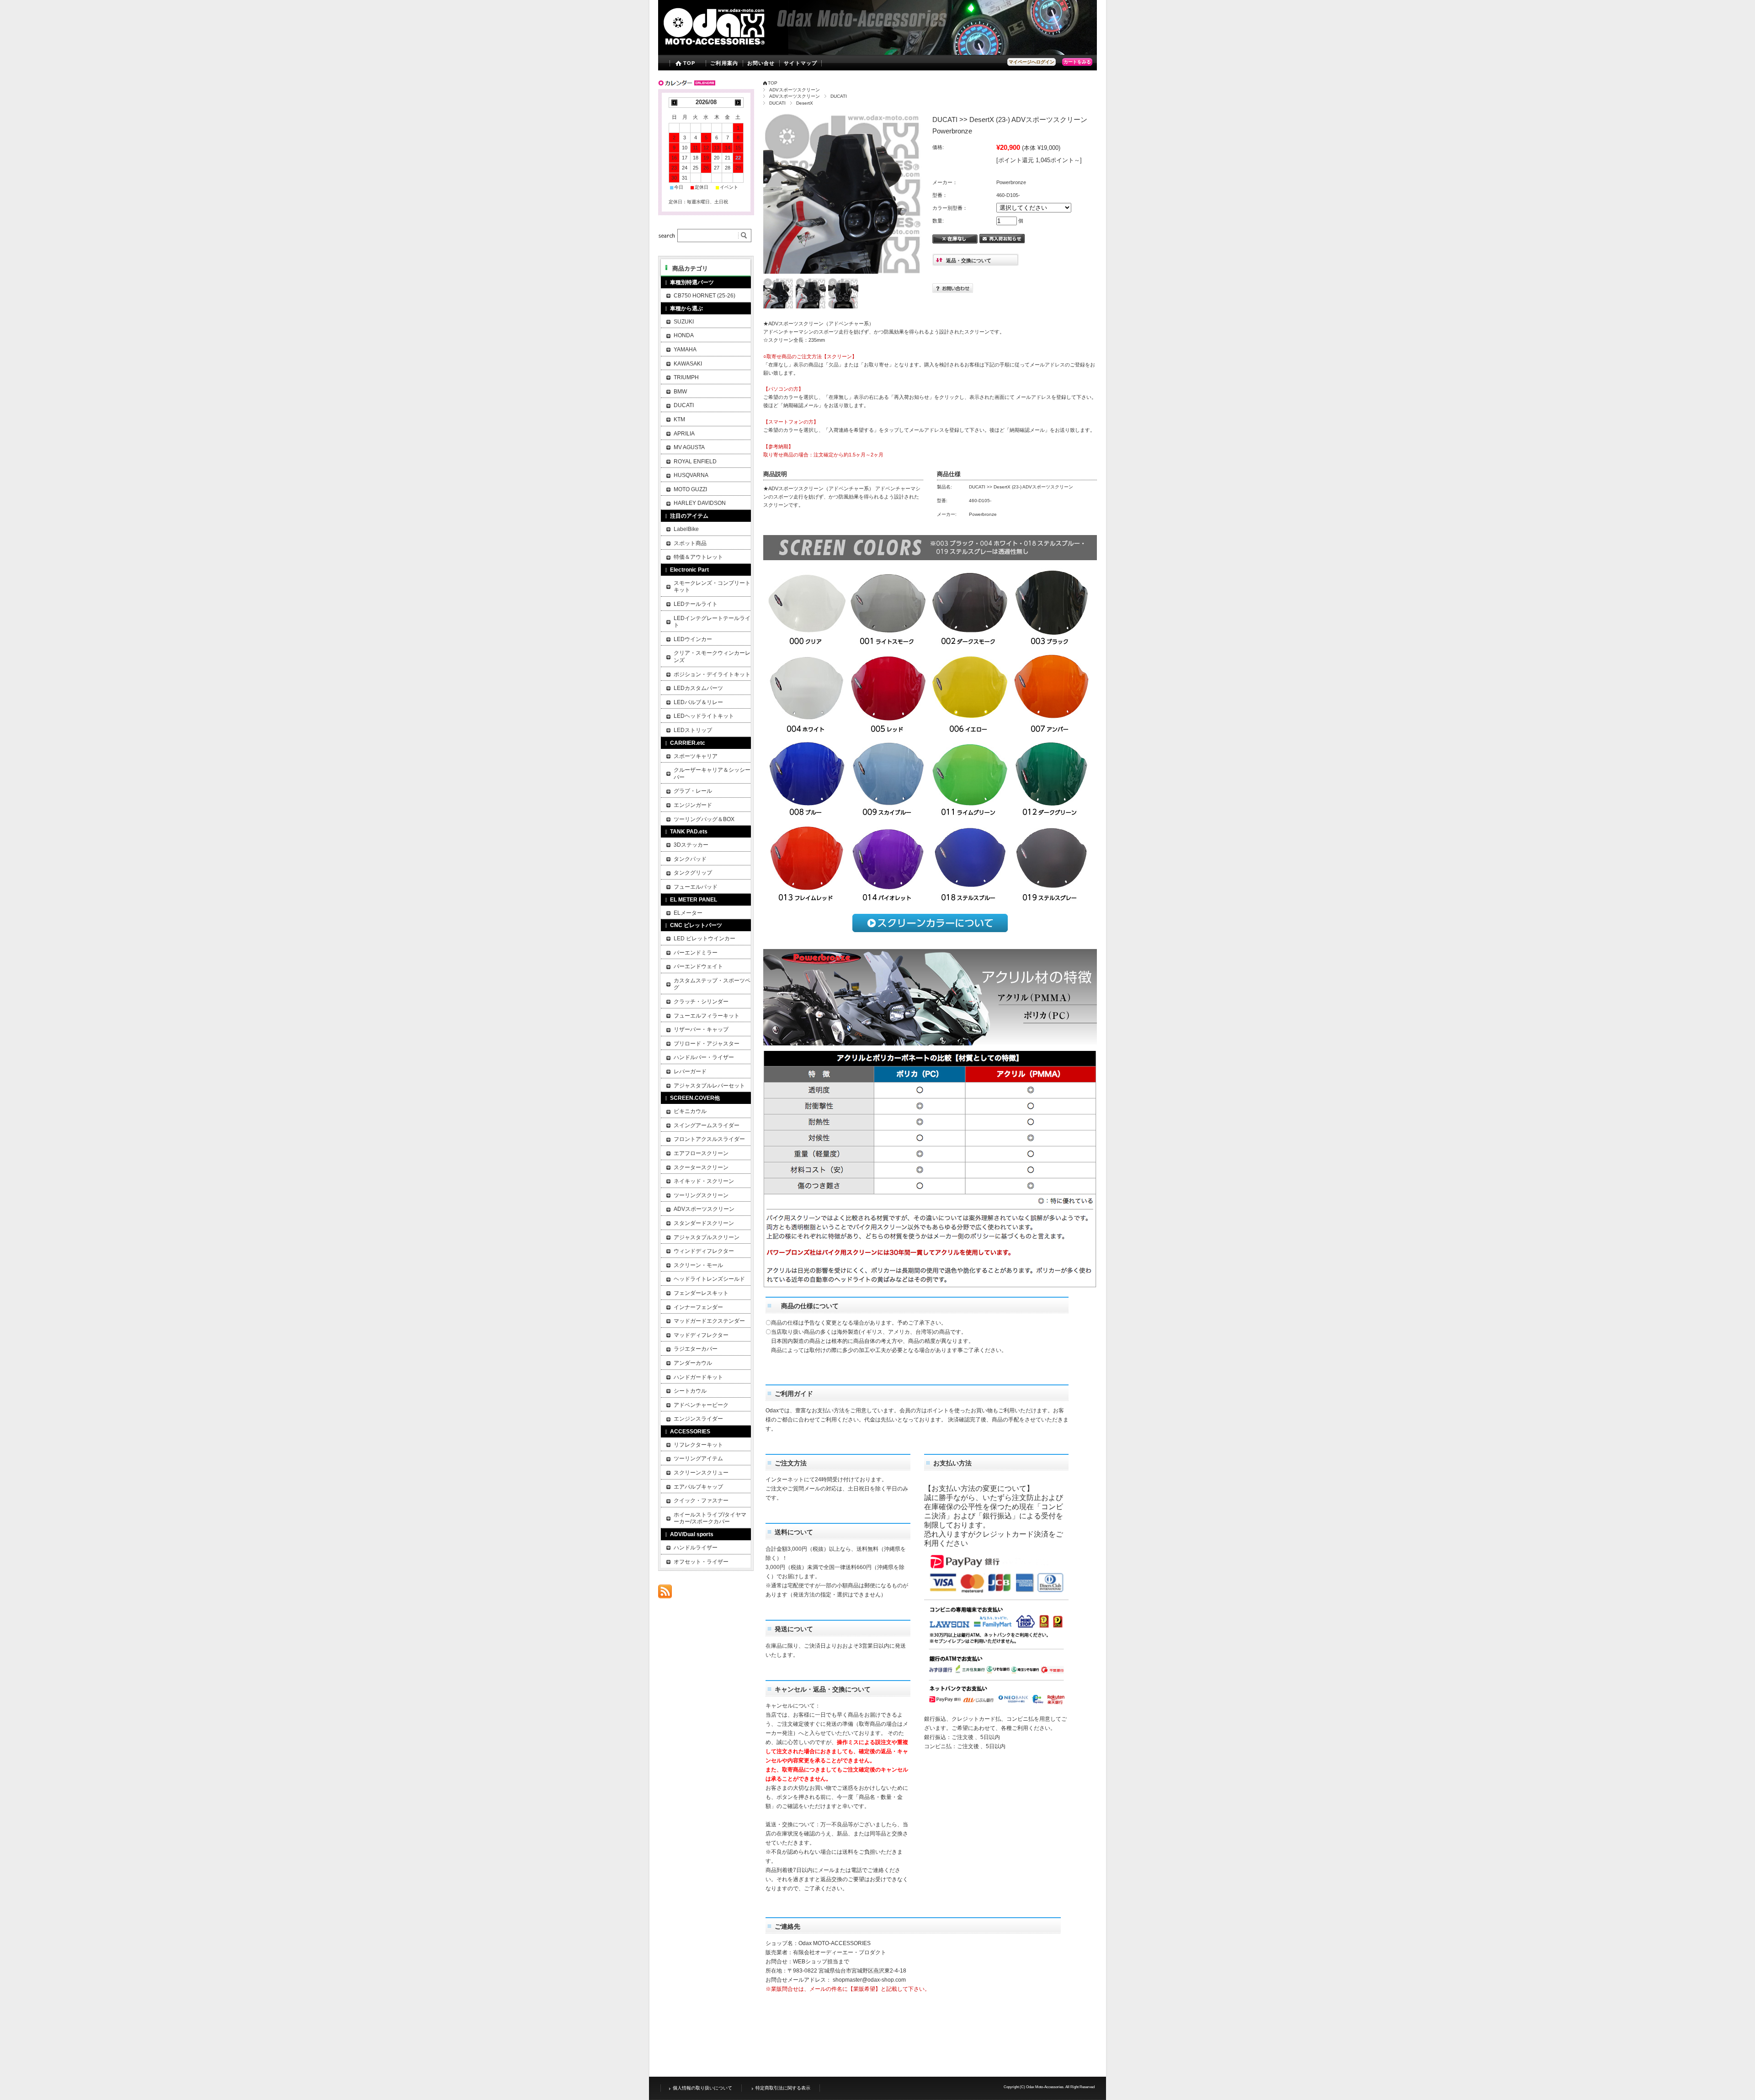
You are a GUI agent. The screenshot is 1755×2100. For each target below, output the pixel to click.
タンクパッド (690, 859)
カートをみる (1077, 62)
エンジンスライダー (698, 1419)
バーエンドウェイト (698, 966)
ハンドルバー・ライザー (704, 1057)
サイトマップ (800, 63)
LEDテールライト (696, 604)
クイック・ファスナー (701, 1501)
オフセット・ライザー (701, 1562)
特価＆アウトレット (698, 557)
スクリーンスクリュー (701, 1473)
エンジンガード (693, 805)
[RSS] (665, 1594)
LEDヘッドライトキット (704, 716)
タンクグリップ (693, 873)
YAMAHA (685, 350)
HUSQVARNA (691, 475)
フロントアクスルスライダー (709, 1139)
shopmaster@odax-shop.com (869, 1980)
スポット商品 (690, 543)
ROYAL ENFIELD (695, 461)
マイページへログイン (1032, 62)
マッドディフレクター (701, 1335)
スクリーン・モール (698, 1265)
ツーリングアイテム (698, 1458)
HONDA (684, 335)
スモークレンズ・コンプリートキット (712, 587)
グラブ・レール (693, 791)
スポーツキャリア (696, 756)
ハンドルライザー (696, 1548)
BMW (680, 392)
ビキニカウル (690, 1111)
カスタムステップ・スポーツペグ (712, 984)
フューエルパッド (696, 887)
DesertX (805, 103)
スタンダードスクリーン (704, 1223)
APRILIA (684, 434)
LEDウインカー (693, 639)
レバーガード (690, 1071)
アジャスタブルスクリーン (707, 1237)
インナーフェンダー (698, 1307)
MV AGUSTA (689, 447)
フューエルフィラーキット (707, 1016)
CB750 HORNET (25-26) (705, 296)
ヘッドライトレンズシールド (709, 1279)
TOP (689, 63)
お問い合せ (761, 63)
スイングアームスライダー (707, 1125)
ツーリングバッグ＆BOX (704, 819)
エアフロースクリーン (701, 1153)
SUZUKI (684, 322)
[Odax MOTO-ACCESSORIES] (733, 48)
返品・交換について (969, 260)
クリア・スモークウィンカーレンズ (712, 657)
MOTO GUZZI (690, 489)
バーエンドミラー (696, 953)
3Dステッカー (691, 845)
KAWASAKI (688, 364)
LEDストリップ (693, 730)
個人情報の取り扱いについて (702, 2088)
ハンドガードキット (698, 1377)
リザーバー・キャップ (701, 1029)
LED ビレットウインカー (705, 939)
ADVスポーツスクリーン (795, 90)
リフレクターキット (698, 1445)
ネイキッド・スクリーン (704, 1181)
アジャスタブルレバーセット (709, 1086)
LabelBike (686, 529)
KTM (679, 419)
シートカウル (690, 1391)
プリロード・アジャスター (707, 1044)
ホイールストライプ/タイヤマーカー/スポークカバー (710, 1518)
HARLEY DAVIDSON (700, 503)
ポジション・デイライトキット (712, 674)
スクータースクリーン (701, 1167)
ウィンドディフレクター (704, 1251)
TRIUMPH (686, 377)
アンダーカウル (693, 1363)
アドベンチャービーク (701, 1405)
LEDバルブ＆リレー (698, 702)
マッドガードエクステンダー (709, 1321)
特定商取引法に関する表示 (783, 2088)
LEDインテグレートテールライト (712, 622)
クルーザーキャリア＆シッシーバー (712, 774)
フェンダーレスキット (701, 1293)
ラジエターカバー (696, 1349)
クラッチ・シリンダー (701, 1002)
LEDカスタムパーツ (698, 688)
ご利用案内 (724, 63)
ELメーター (688, 913)
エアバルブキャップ (698, 1487)
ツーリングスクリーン (701, 1195)
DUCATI (839, 96)
